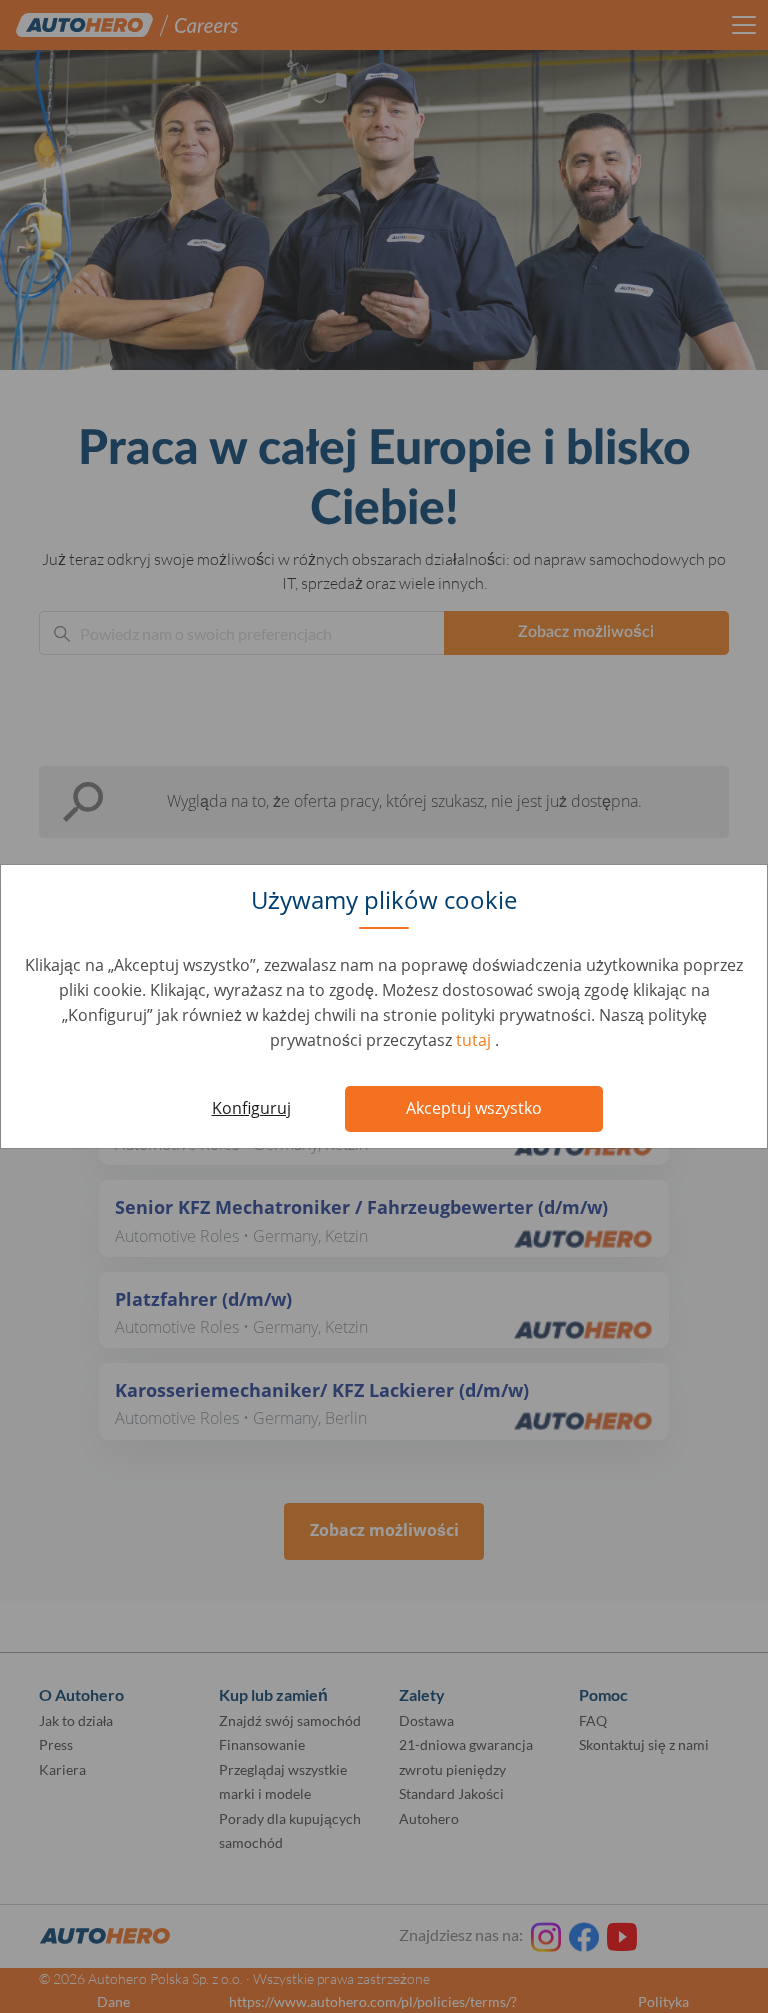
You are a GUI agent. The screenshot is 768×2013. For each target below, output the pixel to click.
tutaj (475, 1040)
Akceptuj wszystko (474, 1108)
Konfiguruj (251, 1108)
